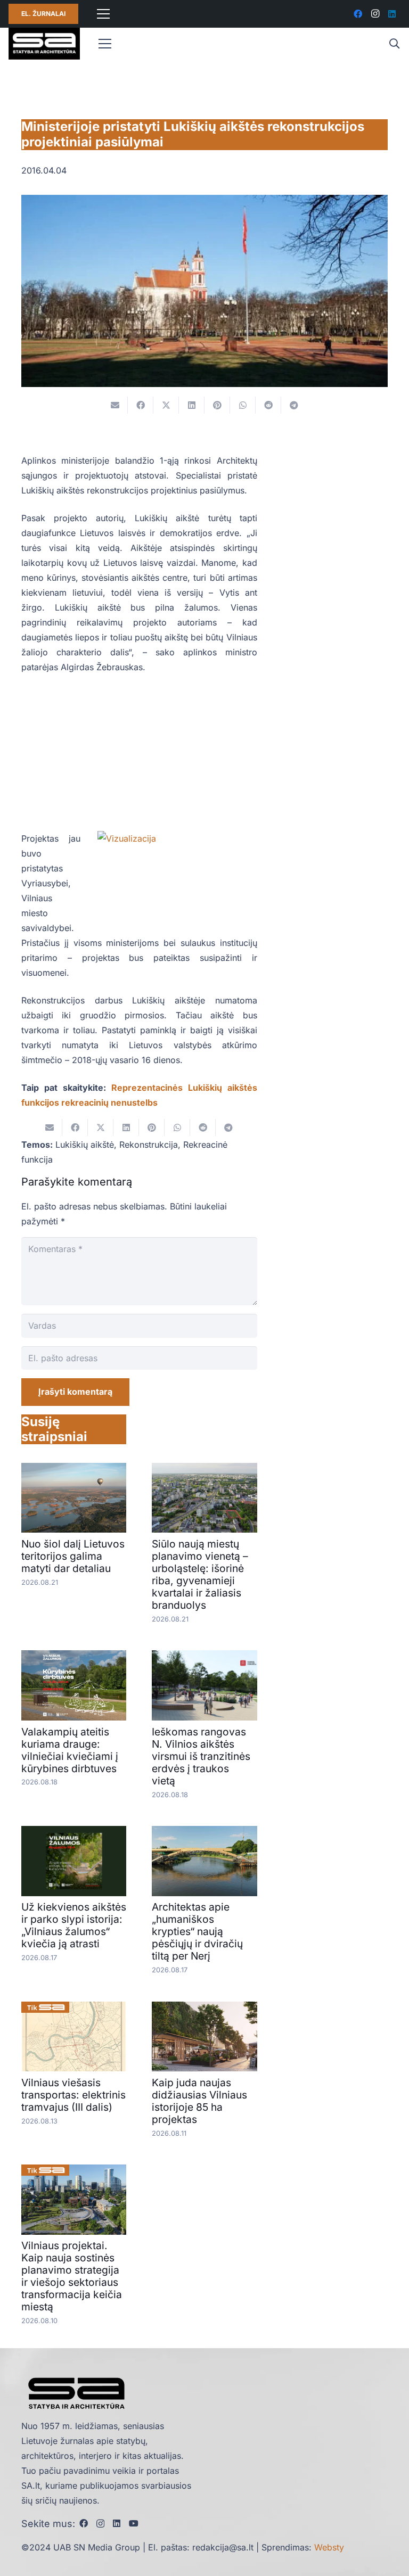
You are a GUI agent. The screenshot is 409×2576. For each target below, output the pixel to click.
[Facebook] (358, 14)
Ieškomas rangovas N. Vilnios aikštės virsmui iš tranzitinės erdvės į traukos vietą (201, 1756)
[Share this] (141, 405)
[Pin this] (217, 405)
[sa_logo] (44, 44)
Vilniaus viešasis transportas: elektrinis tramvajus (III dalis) (73, 2095)
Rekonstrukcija (149, 1145)
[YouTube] (134, 2523)
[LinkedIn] (392, 14)
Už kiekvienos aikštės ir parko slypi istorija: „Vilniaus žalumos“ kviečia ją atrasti (74, 1925)
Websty (329, 2547)
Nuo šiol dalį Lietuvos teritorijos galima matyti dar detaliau (73, 1556)
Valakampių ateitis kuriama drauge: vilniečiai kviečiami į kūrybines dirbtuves (70, 1750)
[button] (394, 44)
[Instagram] (375, 14)
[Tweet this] (166, 405)
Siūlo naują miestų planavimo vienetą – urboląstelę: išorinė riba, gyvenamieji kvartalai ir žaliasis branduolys (200, 1574)
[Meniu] (103, 14)
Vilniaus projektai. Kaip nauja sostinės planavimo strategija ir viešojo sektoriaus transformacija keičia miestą (72, 2276)
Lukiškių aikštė (85, 1145)
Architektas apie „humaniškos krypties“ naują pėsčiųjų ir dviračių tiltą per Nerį (197, 1931)
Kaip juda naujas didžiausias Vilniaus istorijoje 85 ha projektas (199, 2101)
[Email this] (115, 405)
